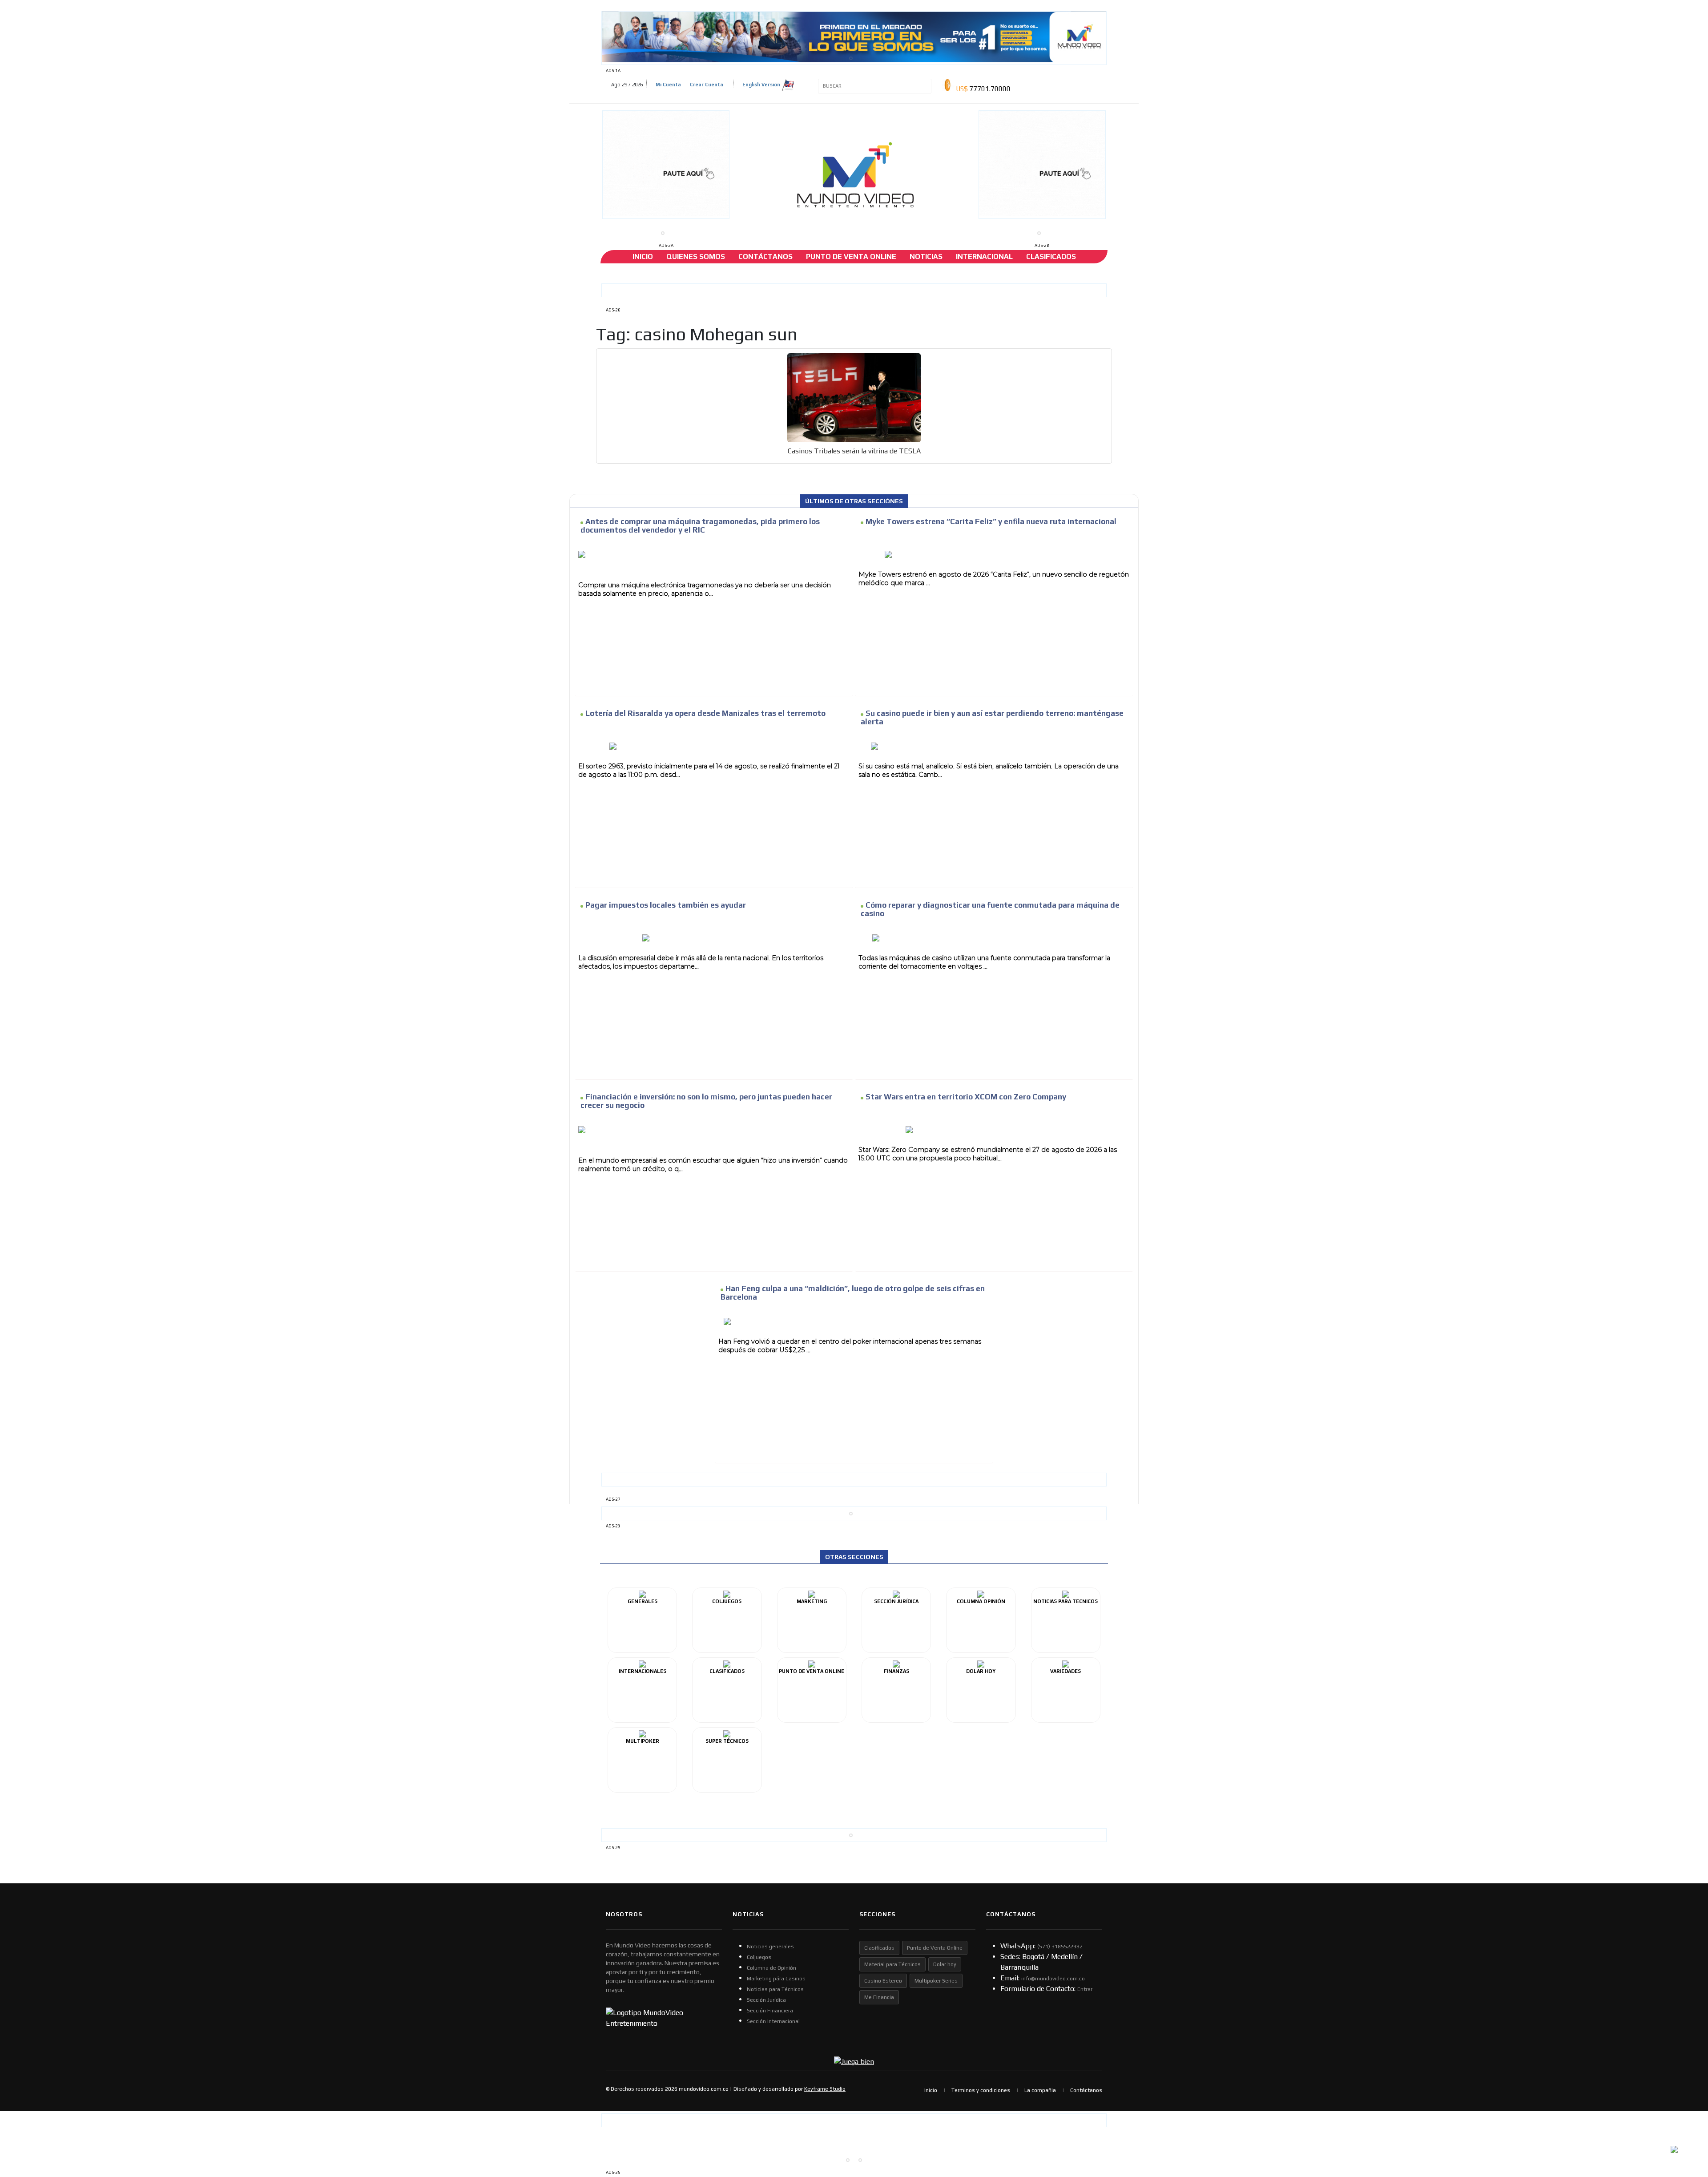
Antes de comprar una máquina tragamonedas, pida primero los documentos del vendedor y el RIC (700, 526)
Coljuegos (759, 1957)
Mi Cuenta (668, 85)
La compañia (1040, 2090)
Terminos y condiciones (981, 2090)
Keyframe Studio (825, 2089)
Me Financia (879, 1997)
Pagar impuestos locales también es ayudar (666, 905)
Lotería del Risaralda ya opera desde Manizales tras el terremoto (705, 713)
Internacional (984, 256)
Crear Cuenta (707, 85)
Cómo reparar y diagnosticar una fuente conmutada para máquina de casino (990, 909)
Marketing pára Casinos (776, 1979)
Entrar (1085, 1989)
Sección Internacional (773, 2021)
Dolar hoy (945, 1964)
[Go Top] (1685, 2101)
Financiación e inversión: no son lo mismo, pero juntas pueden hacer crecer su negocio (706, 1101)
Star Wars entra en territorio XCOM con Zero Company (966, 1097)
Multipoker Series (936, 1981)
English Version (762, 85)
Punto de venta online (851, 256)
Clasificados (1051, 256)
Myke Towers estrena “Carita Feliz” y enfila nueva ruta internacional (991, 521)
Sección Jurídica (766, 2000)
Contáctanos (765, 256)
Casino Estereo (883, 1981)
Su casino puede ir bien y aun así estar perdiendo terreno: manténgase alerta (992, 717)
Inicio (643, 256)
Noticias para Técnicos (775, 1989)
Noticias (926, 256)
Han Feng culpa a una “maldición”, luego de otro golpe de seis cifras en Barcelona (853, 1293)
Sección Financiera (770, 2011)
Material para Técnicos (892, 1964)
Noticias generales (770, 1947)
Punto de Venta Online (935, 1948)
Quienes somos (696, 256)
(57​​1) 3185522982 (1060, 1947)
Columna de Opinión (771, 1968)
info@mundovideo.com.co (1053, 1979)
